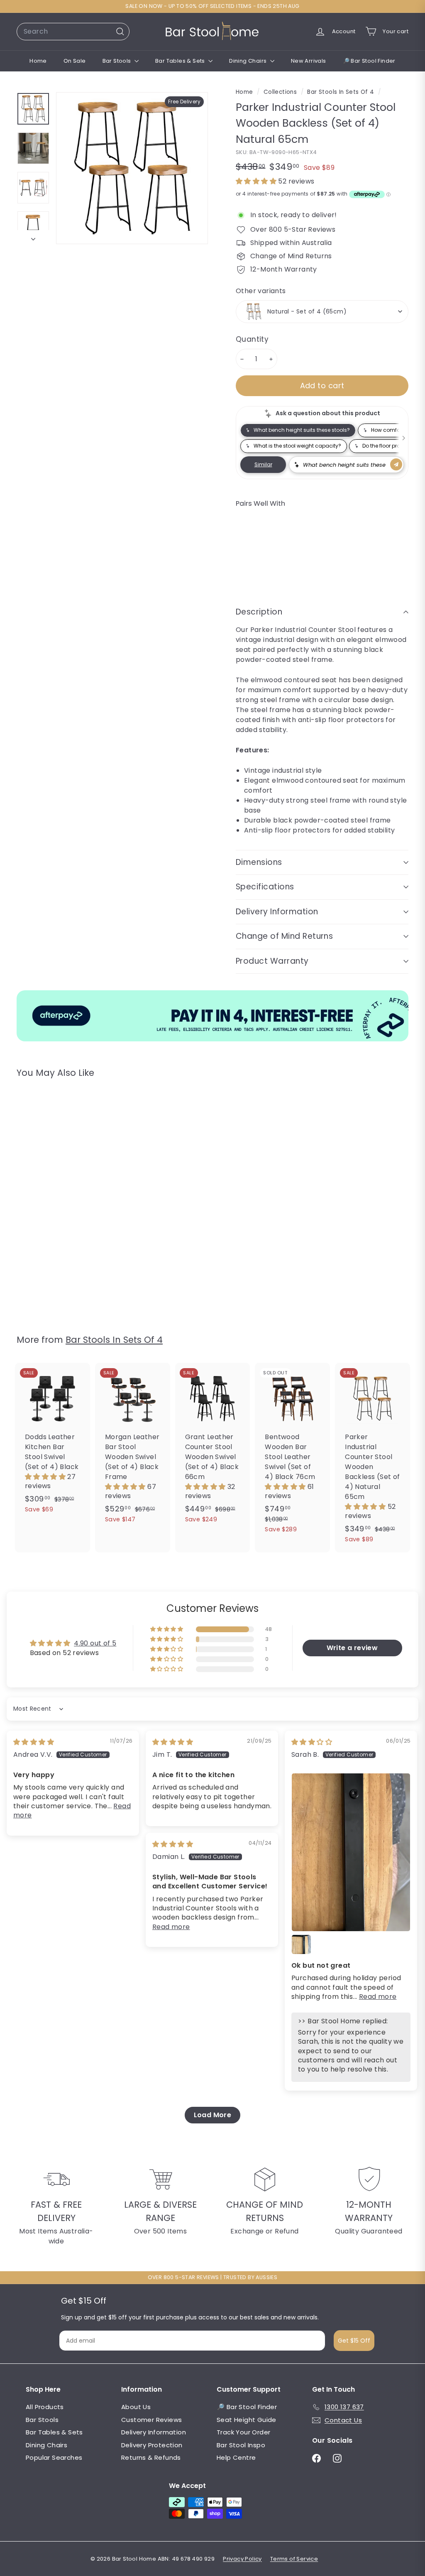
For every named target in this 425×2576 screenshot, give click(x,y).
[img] (34, 1742)
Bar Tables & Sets (181, 61)
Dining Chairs (249, 61)
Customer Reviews (151, 2420)
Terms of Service (294, 2559)
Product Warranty (272, 961)
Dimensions (259, 862)
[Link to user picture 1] (351, 1852)
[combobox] (73, 32)
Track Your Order (243, 2432)
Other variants (261, 291)
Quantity (252, 339)
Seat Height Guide (247, 2420)
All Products (45, 2407)
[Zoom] (132, 168)
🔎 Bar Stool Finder (369, 61)
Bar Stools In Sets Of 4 (341, 92)
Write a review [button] (352, 1648)
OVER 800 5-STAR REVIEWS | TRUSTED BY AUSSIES (213, 2277)
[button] (257, 181)
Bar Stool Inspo (241, 2445)
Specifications (265, 887)
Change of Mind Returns (284, 936)
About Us (136, 2407)
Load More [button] (213, 2115)
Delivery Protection (152, 2445)
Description (259, 612)
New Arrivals (309, 61)
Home (38, 61)
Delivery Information (277, 912)
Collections (281, 92)
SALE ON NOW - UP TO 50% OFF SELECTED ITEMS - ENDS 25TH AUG (212, 6)
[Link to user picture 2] (301, 1944)
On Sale (75, 61)
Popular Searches (54, 2457)
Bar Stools (117, 61)
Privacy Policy (242, 2559)
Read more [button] (378, 1997)
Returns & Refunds (151, 2457)
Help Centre (236, 2457)
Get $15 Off (354, 2341)
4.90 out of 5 (95, 1643)
